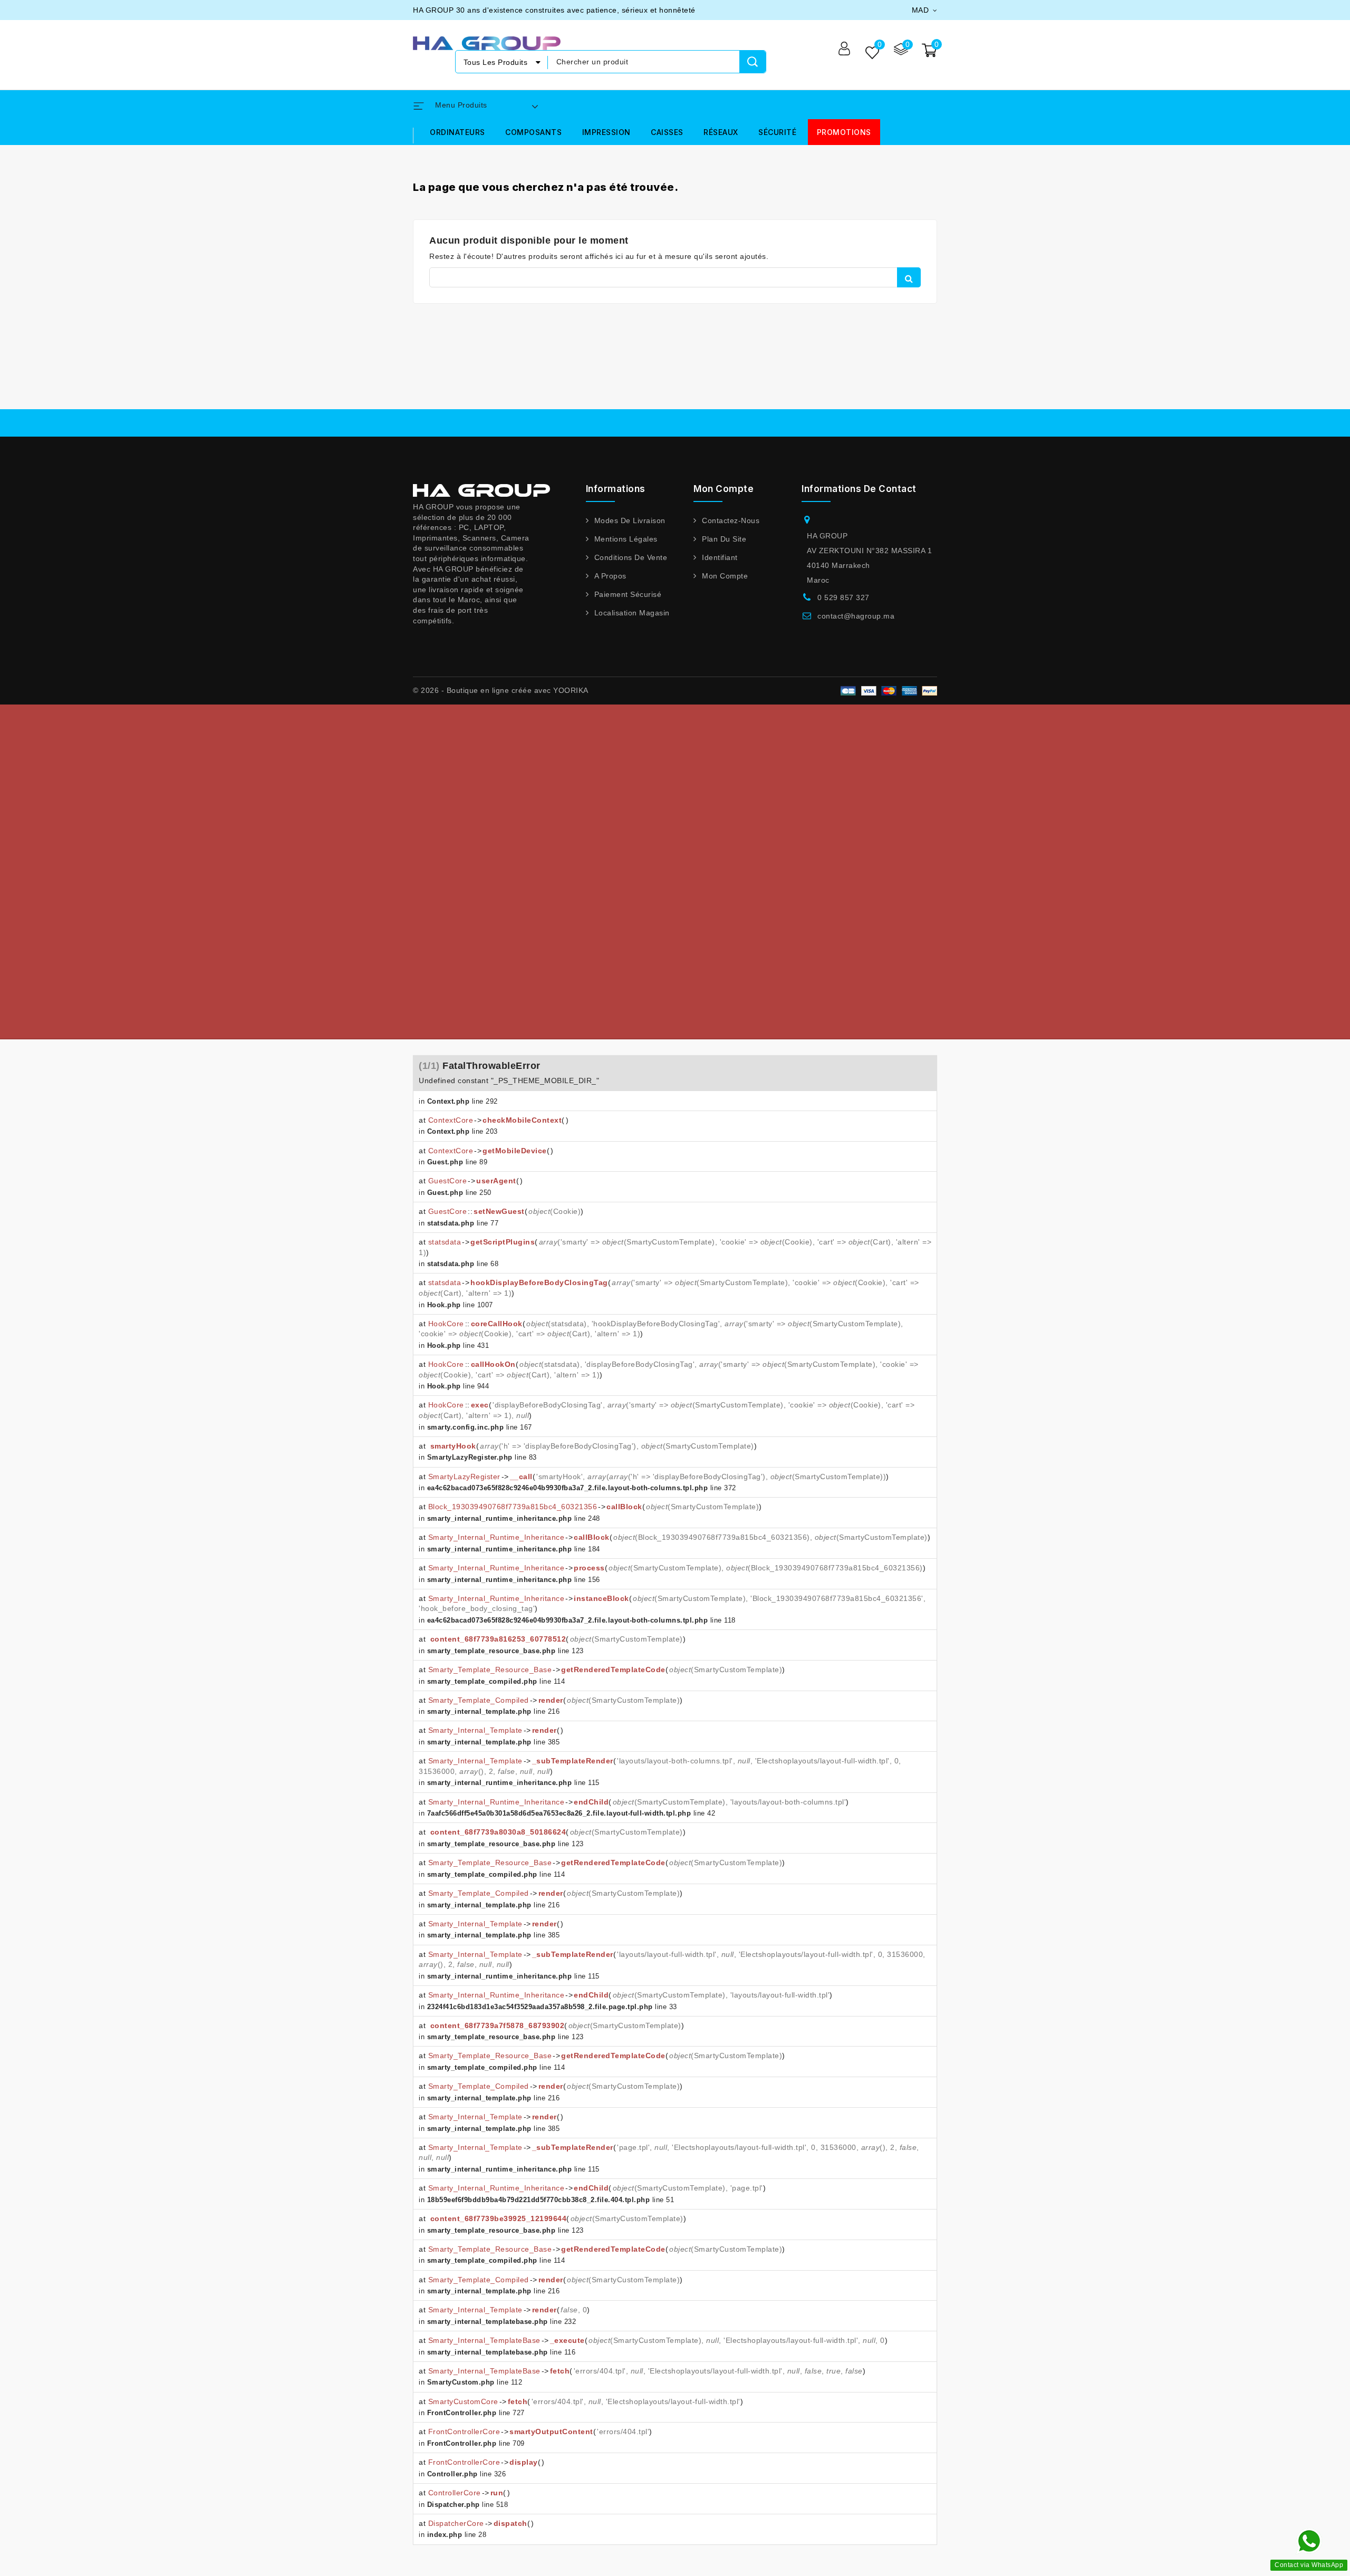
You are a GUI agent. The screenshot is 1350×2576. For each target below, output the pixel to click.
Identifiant (720, 557)
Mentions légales (626, 539)
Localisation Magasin (632, 613)
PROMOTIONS (844, 132)
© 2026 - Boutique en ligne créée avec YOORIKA (501, 690)
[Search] (753, 62)
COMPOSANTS (533, 132)
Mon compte (725, 576)
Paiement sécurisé (628, 594)
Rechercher (909, 277)
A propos (610, 576)
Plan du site (724, 539)
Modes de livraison (630, 520)
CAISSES (667, 132)
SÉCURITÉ (777, 132)
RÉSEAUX (721, 132)
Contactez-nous (731, 520)
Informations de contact (859, 489)
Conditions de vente (631, 557)
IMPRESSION (606, 132)
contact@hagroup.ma (856, 616)
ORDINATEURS (457, 132)
